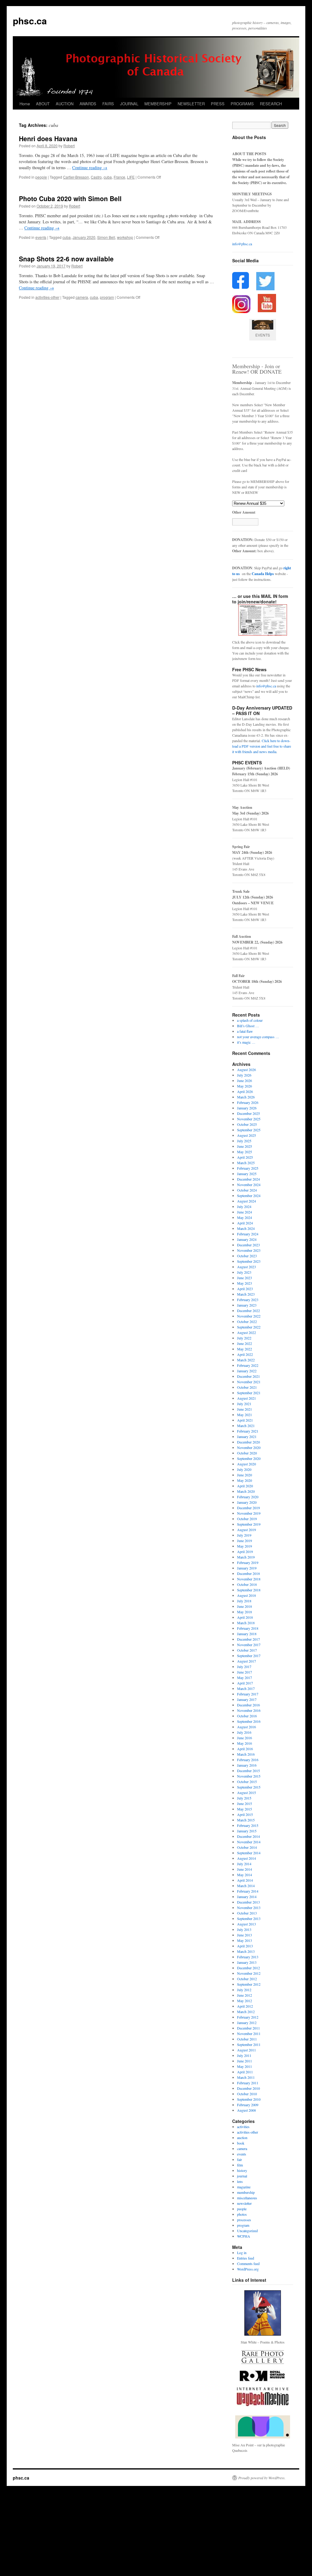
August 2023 (246, 1267)
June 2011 (245, 2061)
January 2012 (247, 2023)
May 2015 (245, 1809)
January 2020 (84, 237)
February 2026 (248, 1102)
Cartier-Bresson (76, 177)
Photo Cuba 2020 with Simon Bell (70, 198)
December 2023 (248, 1245)
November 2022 (249, 1316)
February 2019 (248, 1562)
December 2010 (248, 2088)
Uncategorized (247, 2231)
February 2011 (248, 2083)
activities (243, 2127)
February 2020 (248, 1497)
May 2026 (245, 1086)
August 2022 (246, 1332)
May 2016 (245, 1743)
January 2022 (247, 1371)
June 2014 (245, 1869)
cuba (108, 177)
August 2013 (246, 1924)
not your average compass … (258, 1037)
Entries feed (246, 2258)
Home (25, 104)
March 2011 (246, 2077)
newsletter (244, 2203)
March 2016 (246, 1754)
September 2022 (249, 1327)
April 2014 (245, 1880)
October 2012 (247, 1979)
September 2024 (249, 1196)
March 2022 (246, 1360)
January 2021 (247, 1436)
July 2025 (244, 1141)
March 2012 (246, 2012)
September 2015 (249, 1787)
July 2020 (244, 1469)
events (41, 237)
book (241, 2143)
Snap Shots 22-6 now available (66, 259)
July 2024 (244, 1206)
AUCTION (65, 104)
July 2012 (244, 1990)
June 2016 (245, 1738)
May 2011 (245, 2066)
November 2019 (249, 1513)
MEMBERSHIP (158, 104)
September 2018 (249, 1590)
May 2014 (245, 1875)
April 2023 (245, 1289)
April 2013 (245, 1946)
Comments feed (248, 2264)
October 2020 (247, 1453)
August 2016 (246, 1727)
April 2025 (245, 1157)
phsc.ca (30, 21)
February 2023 (248, 1300)
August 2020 (246, 1464)
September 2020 (249, 1458)
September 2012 (249, 1984)
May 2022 (245, 1349)
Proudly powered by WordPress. (262, 2478)
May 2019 (245, 1546)
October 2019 (247, 1519)
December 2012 (248, 1968)
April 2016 (245, 1749)
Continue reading (90, 168)
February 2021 (248, 1431)
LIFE (131, 177)
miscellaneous (247, 2198)
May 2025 (245, 1152)
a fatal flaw (245, 1031)
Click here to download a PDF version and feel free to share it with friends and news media (262, 746)
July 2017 (244, 1667)
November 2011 (249, 2033)
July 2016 (244, 1732)
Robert (69, 146)
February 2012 (248, 2017)
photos (242, 2214)
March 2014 (246, 1886)
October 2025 (247, 1124)
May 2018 (245, 1612)
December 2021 (248, 1376)
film (240, 2165)
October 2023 (247, 1256)
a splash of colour (250, 1020)
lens (240, 2181)
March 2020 (246, 1491)
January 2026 (247, 1108)
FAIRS (108, 104)
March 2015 (246, 1820)
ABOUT (43, 104)
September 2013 (249, 1918)
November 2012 (249, 1973)
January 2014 (247, 1897)
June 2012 (245, 1995)
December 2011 (248, 2028)
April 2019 (245, 1552)
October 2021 (247, 1387)
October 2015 (247, 1782)
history (242, 2170)
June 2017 (245, 1672)
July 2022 (244, 1338)
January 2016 (247, 1765)
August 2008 (246, 2110)
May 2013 (245, 1940)
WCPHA (244, 2236)
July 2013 (244, 1929)
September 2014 (249, 1853)
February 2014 (248, 1891)
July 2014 (244, 1864)
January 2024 (247, 1239)
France (119, 177)
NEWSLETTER (191, 104)
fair (239, 2159)
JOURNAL (129, 104)
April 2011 (245, 2072)
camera (82, 297)
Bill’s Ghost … (248, 1026)
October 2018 (247, 1584)
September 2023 (249, 1261)
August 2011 (246, 2050)
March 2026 (246, 1097)
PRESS (218, 104)
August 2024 (246, 1201)
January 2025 (247, 1174)
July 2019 (244, 1535)
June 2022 (245, 1343)
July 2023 (244, 1272)
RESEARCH (271, 104)
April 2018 (245, 1617)
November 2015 (249, 1776)
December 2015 (248, 1771)
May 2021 (245, 1415)
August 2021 (246, 1398)
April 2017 (245, 1683)
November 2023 (249, 1250)
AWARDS (88, 104)
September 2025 (249, 1130)
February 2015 (248, 1825)
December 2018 (248, 1573)
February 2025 (248, 1168)
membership (246, 2192)
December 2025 (248, 1113)
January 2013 (247, 1962)
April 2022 (245, 1354)
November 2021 (249, 1382)
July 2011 (244, 2055)
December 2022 (248, 1311)
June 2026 (245, 1080)
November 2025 (249, 1119)
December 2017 (248, 1639)
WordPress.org (248, 2269)
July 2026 (244, 1075)
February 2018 (248, 1628)
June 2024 (245, 1212)
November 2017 (249, 1645)
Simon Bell (106, 237)
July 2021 (244, 1404)
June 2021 (245, 1409)
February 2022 (248, 1365)
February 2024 (248, 1234)
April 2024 (245, 1223)
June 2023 (245, 1278)
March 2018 (246, 1623)
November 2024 (249, 1185)
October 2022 (247, 1321)
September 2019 (249, 1524)
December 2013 (248, 1902)
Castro (96, 177)
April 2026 (245, 1091)
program (107, 297)
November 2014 (249, 1842)
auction (242, 2138)
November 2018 (249, 1579)
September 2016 (249, 1721)
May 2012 (245, 2001)
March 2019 (246, 1557)
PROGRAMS (242, 104)
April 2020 (245, 1486)
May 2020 (245, 1480)
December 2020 (248, 1442)
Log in (242, 2253)
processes (244, 2220)
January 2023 (247, 1305)
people (41, 177)
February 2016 (248, 1760)
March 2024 (246, 1228)
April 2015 (245, 1814)
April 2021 (245, 1420)
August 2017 (246, 1661)
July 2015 (244, 1798)
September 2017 (249, 1656)
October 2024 (247, 1190)
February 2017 (248, 1694)
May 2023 (245, 1283)
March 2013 (246, 1951)
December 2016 (248, 1705)
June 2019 (245, 1541)
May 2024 (245, 1217)
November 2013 (249, 1908)
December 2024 (248, 1179)
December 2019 (248, 1508)
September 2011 (249, 2044)
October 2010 (247, 2094)
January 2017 (247, 1699)
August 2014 (246, 1858)
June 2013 (245, 1935)
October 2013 (247, 1913)
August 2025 (246, 1135)
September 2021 (249, 1393)
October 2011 (247, 2039)
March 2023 (246, 1294)
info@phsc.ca (242, 244)
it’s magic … (246, 1042)
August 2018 (246, 1595)
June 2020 (245, 1475)
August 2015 (246, 1792)
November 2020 (249, 1447)
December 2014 (248, 1836)
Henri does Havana (48, 138)
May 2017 (245, 1677)
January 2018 (247, 1634)
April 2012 (245, 2006)
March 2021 (246, 1426)
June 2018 (245, 1606)
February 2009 (248, 2105)
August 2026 (246, 1070)
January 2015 (247, 1831)
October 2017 (247, 1650)
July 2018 (244, 1601)
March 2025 (246, 1163)
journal (242, 2176)
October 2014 (247, 1847)
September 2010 (249, 2099)
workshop (125, 237)
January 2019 (247, 1568)
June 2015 (245, 1803)
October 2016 (247, 1716)
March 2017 (246, 1688)
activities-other (47, 297)
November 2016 (249, 1710)
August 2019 (246, 1530)
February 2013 (248, 1957)
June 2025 (245, 1146)
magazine (244, 2187)
